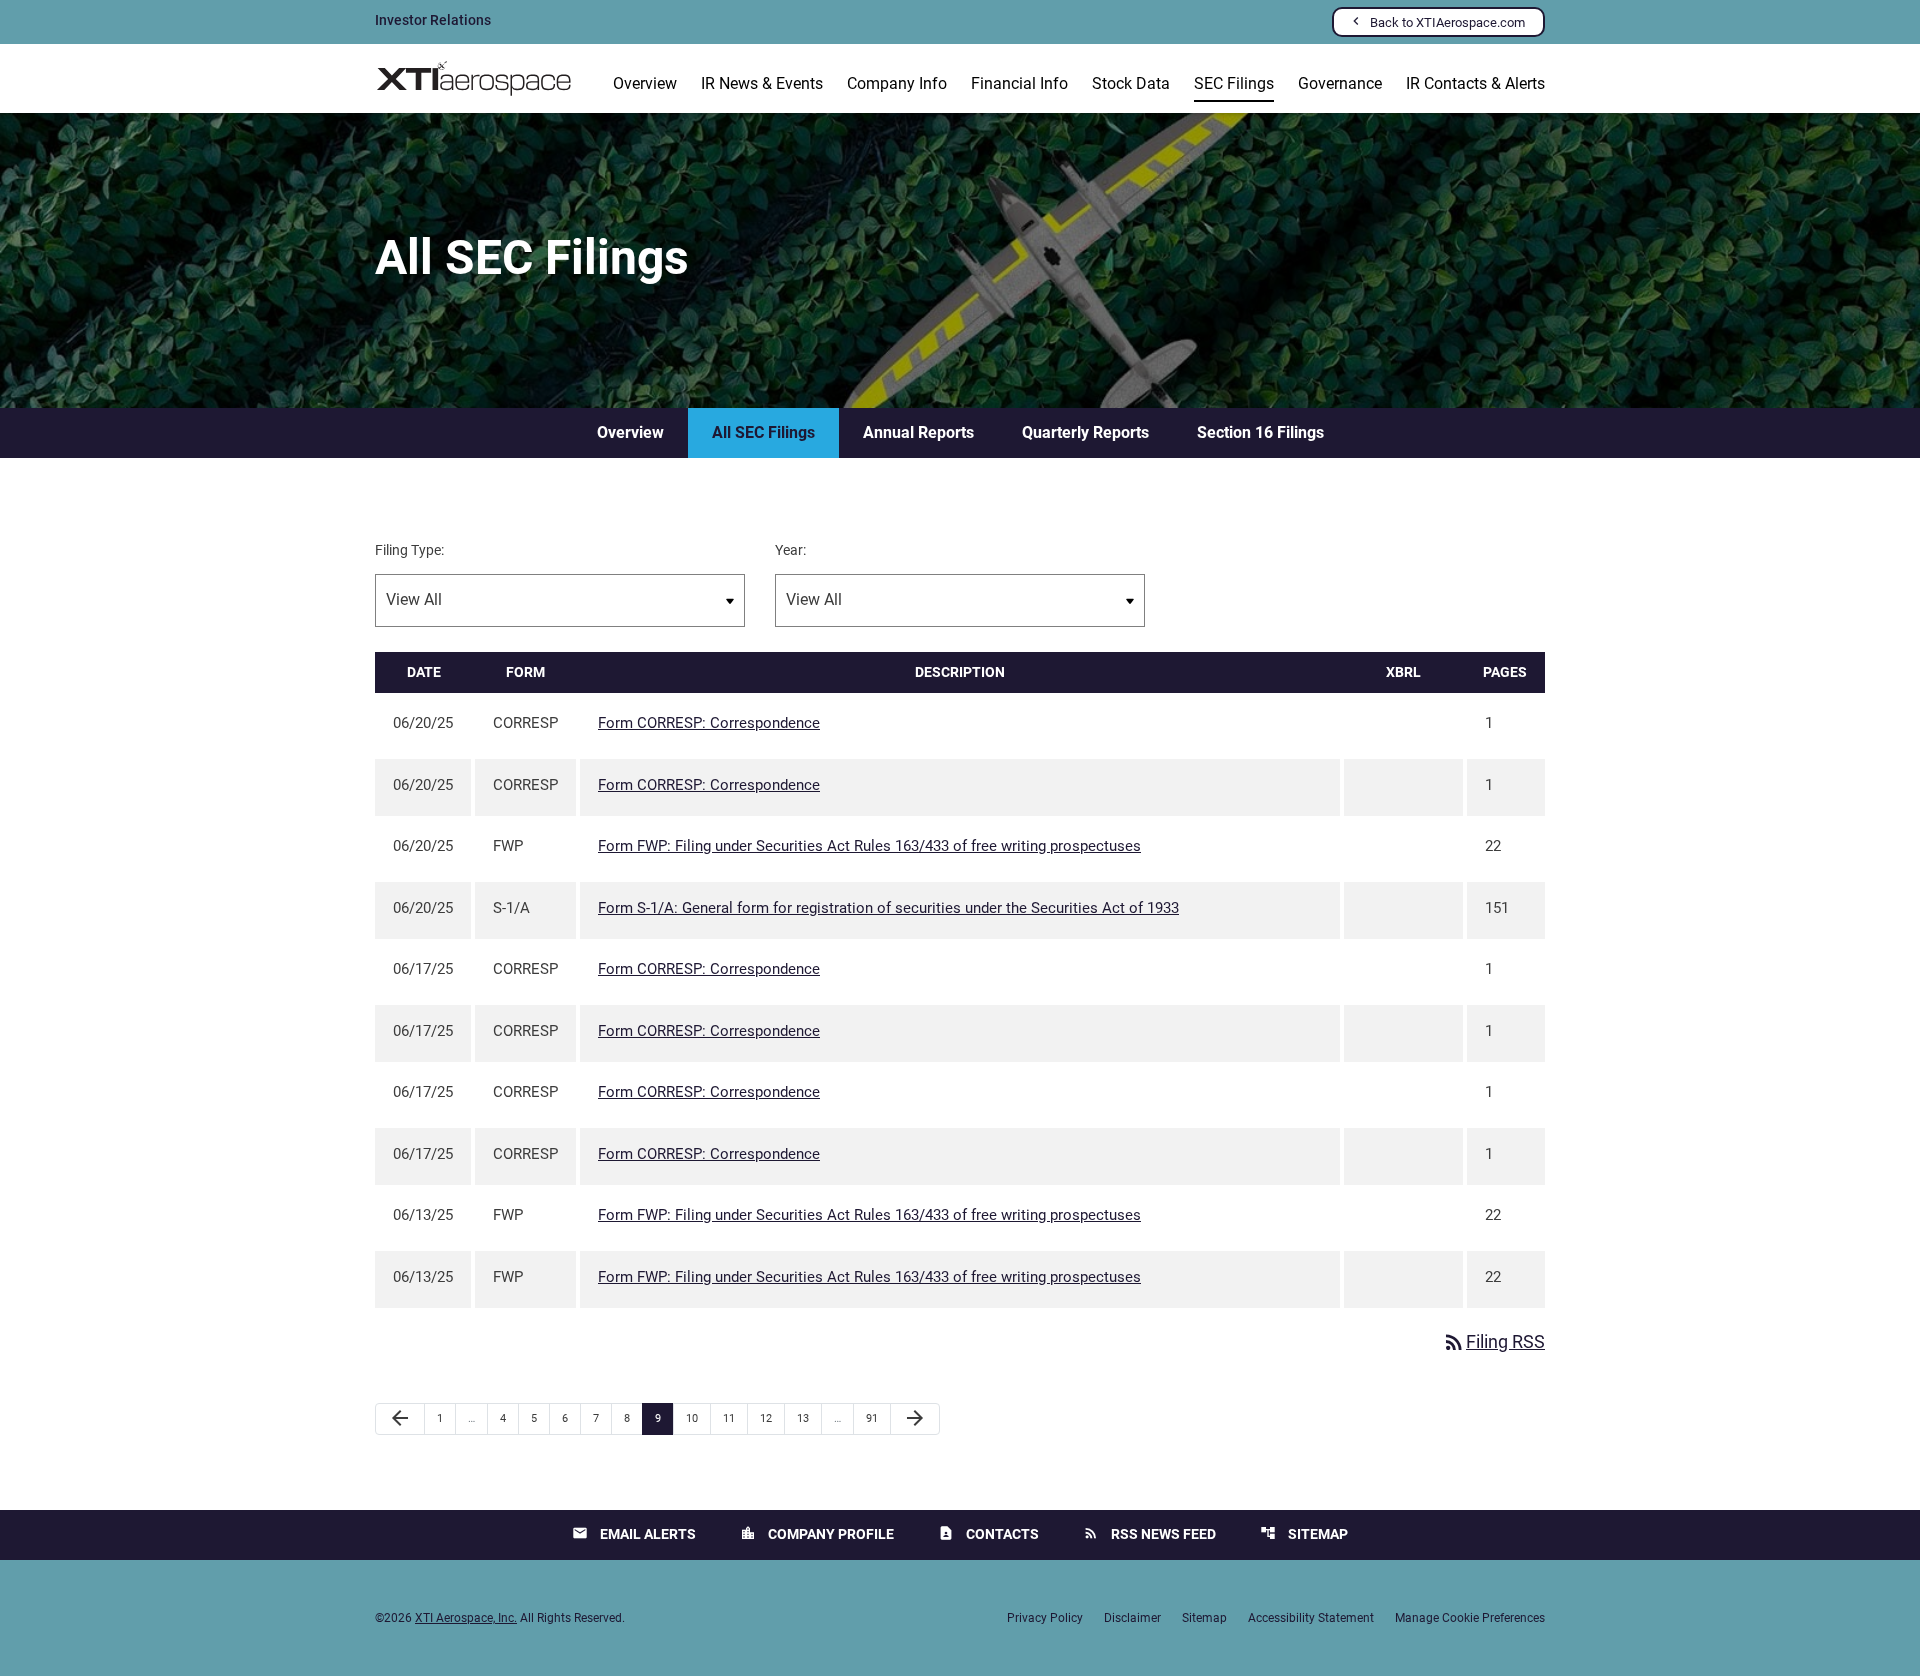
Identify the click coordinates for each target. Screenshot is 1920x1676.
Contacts (988, 1533)
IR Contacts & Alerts (1475, 83)
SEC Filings (1234, 83)
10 (697, 1418)
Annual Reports (918, 432)
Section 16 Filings (1260, 432)
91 (877, 1418)
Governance (1340, 83)
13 (808, 1418)
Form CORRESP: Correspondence (709, 723)
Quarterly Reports (1085, 432)
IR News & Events (762, 83)
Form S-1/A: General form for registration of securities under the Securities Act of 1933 (888, 908)
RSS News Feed (1149, 1533)
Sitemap (1304, 1533)
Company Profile (817, 1533)
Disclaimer (1132, 1618)
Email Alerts (634, 1533)
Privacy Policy (1045, 1618)
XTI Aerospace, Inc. (466, 1618)
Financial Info (1019, 83)
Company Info (897, 83)
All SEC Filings (763, 432)
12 (771, 1418)
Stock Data (1131, 83)
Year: (790, 550)
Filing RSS (1493, 1341)
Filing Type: (409, 550)
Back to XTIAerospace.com (1447, 22)
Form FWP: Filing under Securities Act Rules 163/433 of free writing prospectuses (869, 846)
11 (734, 1418)
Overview (645, 83)
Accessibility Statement (1311, 1618)
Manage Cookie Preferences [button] (1470, 1618)
